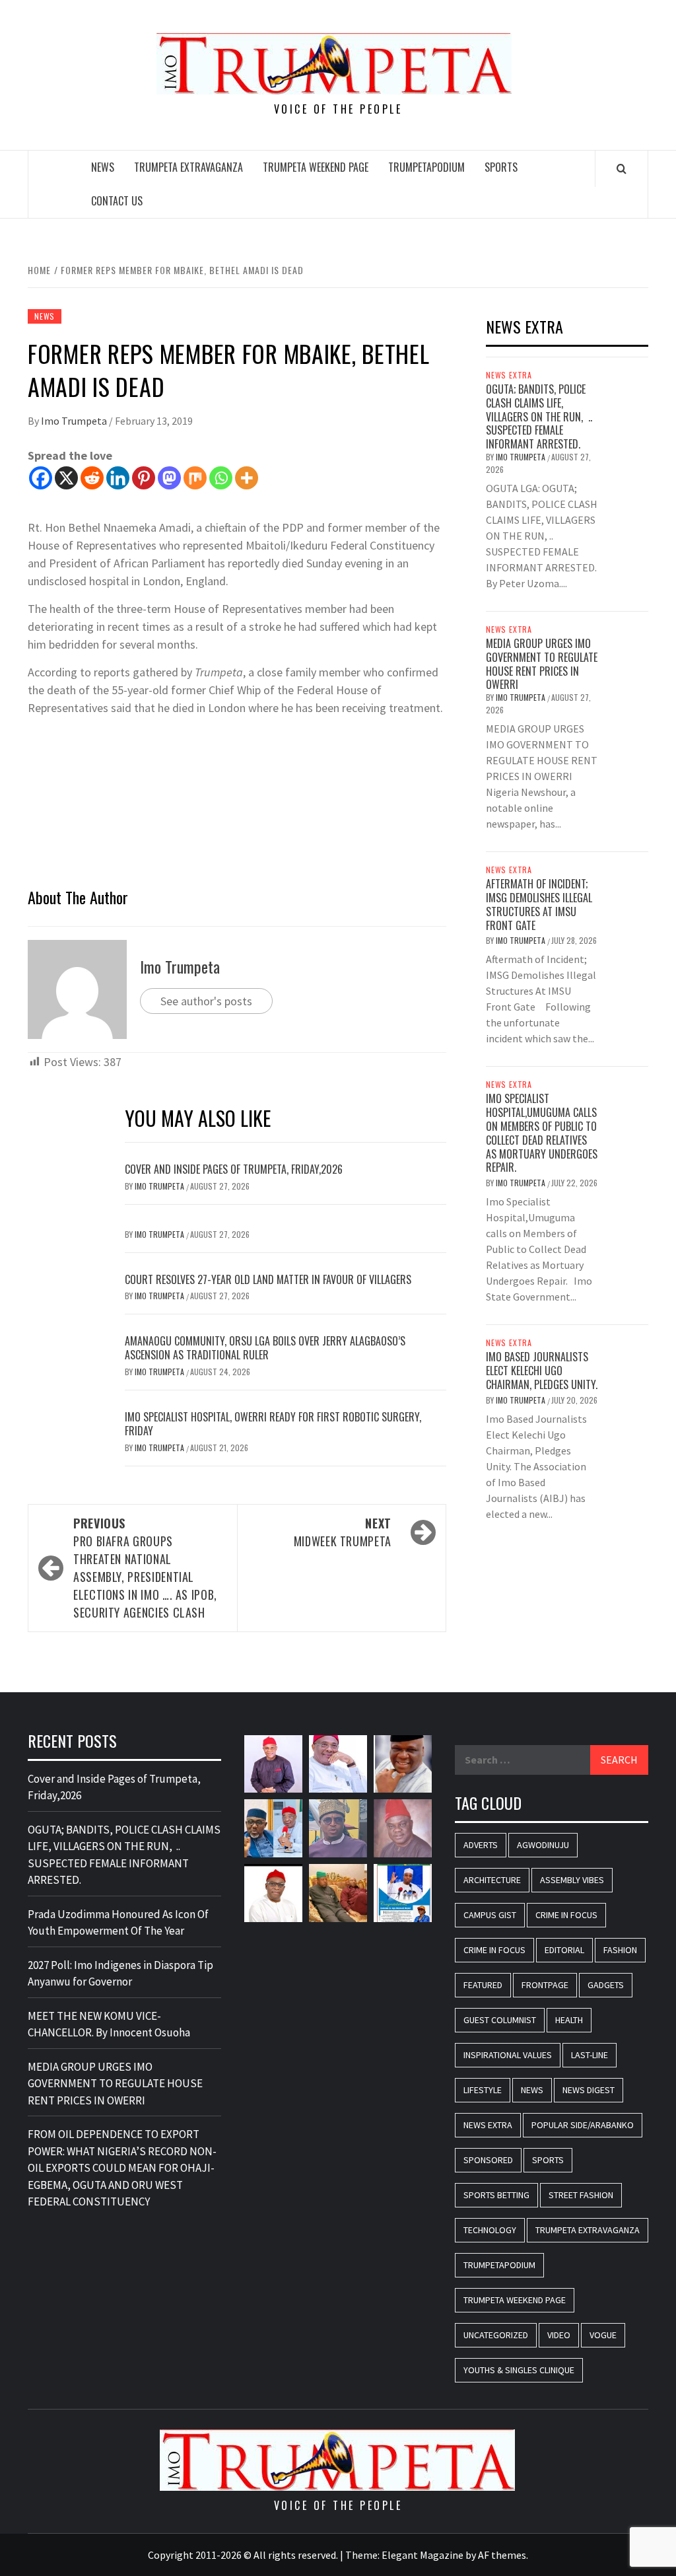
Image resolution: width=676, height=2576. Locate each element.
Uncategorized (496, 2335)
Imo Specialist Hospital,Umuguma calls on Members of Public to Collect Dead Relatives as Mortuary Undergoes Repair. (542, 1133)
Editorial (564, 1950)
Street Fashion (581, 2195)
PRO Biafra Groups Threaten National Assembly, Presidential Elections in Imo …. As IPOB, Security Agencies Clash (145, 1568)
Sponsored (488, 2160)
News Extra (509, 375)
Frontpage (545, 1985)
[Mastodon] (169, 478)
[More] (247, 478)
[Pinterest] (144, 478)
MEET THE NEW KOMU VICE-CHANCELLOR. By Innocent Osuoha (109, 2024)
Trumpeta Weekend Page (316, 167)
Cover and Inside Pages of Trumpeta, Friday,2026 (234, 1169)
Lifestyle (483, 2090)
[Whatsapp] (221, 478)
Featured (483, 1985)
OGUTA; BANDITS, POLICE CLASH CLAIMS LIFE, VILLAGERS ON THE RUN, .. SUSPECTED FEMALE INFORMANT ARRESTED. (539, 416)
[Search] (622, 168)
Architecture (492, 1880)
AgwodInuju (543, 1845)
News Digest (589, 2090)
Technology (490, 2230)
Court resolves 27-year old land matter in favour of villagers (268, 1279)
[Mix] (195, 478)
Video (559, 2335)
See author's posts (206, 1001)
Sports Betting (496, 2195)
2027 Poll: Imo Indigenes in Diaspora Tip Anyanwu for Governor (120, 1974)
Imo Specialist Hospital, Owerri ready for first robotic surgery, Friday (273, 1424)
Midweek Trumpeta (343, 1532)
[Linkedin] (118, 478)
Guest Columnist (500, 2020)
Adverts (481, 1845)
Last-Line (590, 2055)
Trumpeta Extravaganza (188, 167)
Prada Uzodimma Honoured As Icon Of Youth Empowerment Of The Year (118, 1923)
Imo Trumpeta (75, 421)
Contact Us (117, 201)
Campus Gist (490, 1915)
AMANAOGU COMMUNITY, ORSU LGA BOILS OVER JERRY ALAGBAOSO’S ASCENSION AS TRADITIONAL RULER (265, 1348)
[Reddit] (92, 478)
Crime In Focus (566, 1915)
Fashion (620, 1950)
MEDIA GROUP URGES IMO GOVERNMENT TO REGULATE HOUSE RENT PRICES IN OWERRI (542, 664)
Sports (501, 167)
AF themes (502, 2555)
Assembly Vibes (572, 1880)
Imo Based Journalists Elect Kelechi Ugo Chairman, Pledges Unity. (542, 1371)
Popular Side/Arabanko (583, 2125)
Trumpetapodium (426, 167)
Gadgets (606, 1985)
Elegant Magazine (422, 2555)
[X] (66, 478)
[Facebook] (41, 478)
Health (569, 2020)
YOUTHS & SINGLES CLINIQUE (519, 2370)
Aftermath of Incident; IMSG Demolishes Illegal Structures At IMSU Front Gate (539, 904)
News (103, 167)
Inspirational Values (508, 2055)
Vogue (603, 2335)
